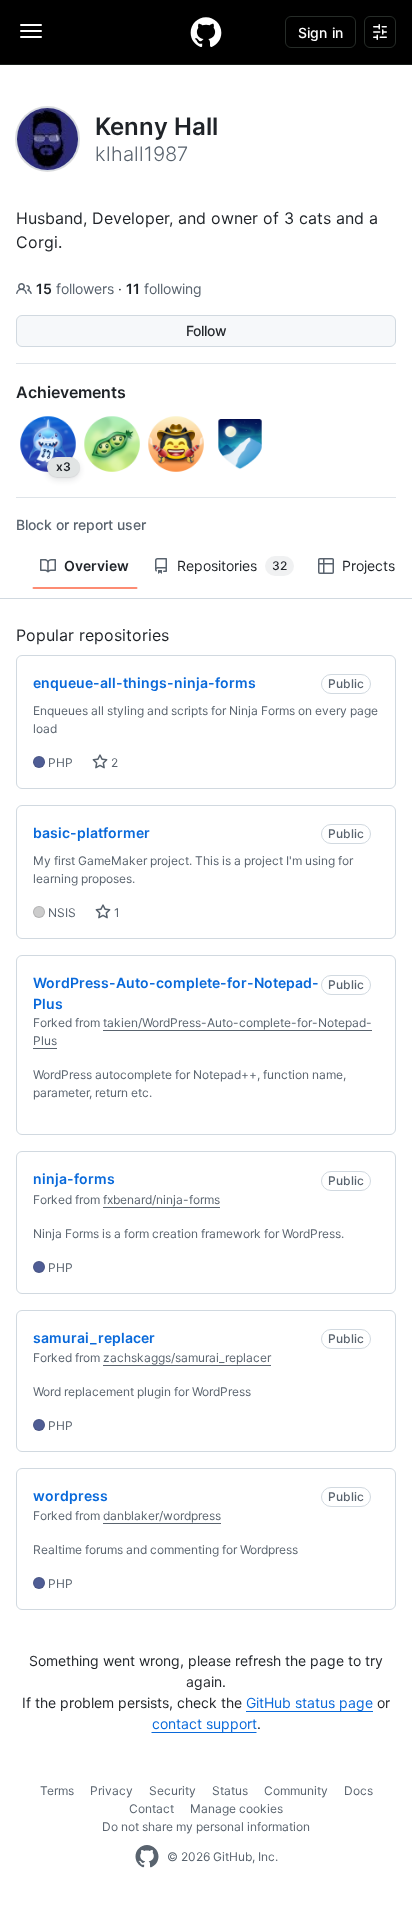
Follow (206, 330)
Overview (96, 565)
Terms (57, 1790)
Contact (151, 1808)
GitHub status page (309, 1702)
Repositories (232, 565)
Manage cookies (236, 1808)
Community (296, 1790)
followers (77, 288)
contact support (204, 1723)
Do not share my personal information (206, 1826)
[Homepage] (206, 32)
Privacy (111, 1790)
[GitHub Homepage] (147, 1857)
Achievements (71, 392)
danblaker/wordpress (162, 1515)
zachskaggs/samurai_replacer (187, 1357)
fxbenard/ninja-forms (161, 1199)
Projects (368, 565)
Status (230, 1790)
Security (172, 1790)
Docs (358, 1790)
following (164, 288)
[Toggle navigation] (31, 31)
